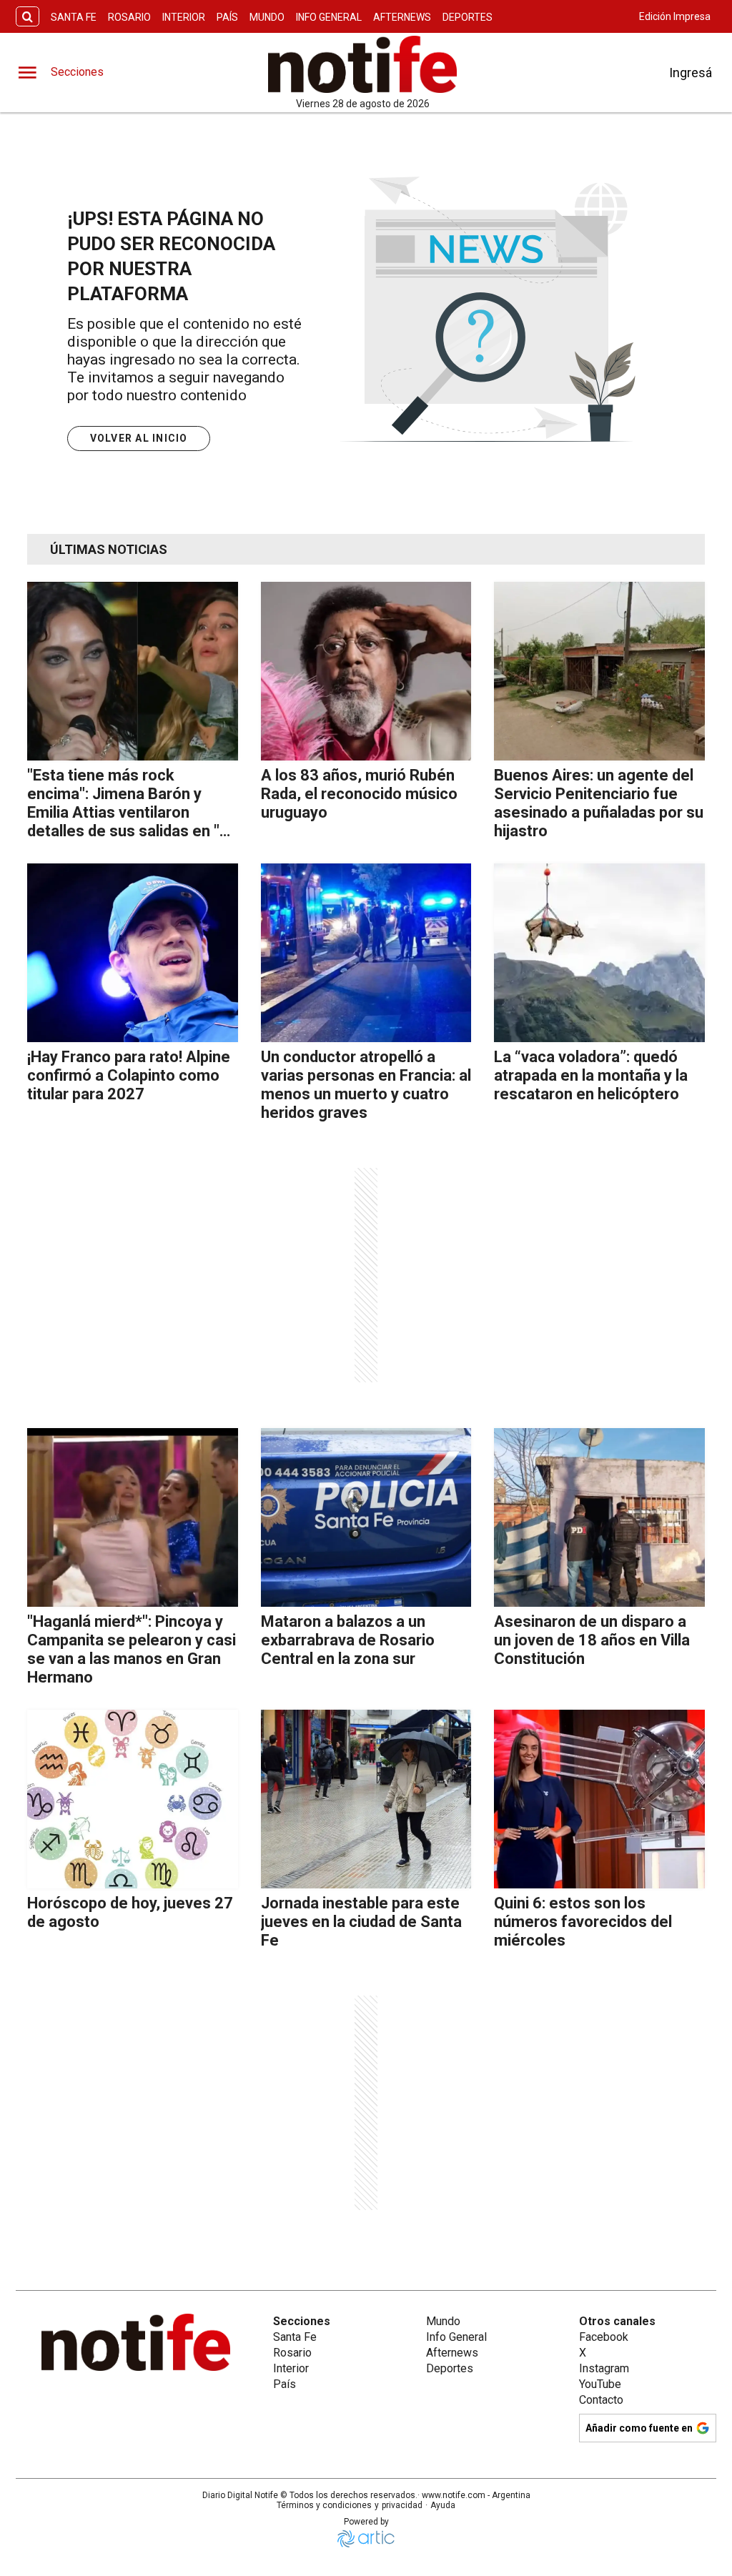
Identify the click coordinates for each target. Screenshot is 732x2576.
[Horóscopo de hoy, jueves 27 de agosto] (133, 1799)
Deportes (468, 17)
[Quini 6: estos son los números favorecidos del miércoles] (599, 1799)
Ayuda (443, 2505)
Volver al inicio (139, 438)
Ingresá (691, 73)
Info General (329, 17)
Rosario (129, 17)
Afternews (402, 17)
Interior (184, 17)
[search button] (28, 17)
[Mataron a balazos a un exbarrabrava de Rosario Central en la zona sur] (366, 1517)
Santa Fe (74, 17)
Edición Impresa (675, 16)
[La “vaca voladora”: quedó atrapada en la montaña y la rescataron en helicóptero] (599, 953)
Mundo (267, 17)
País (227, 17)
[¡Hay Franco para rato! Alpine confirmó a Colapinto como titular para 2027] (133, 953)
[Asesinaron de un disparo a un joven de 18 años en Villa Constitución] (599, 1517)
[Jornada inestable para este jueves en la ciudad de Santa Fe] (366, 1799)
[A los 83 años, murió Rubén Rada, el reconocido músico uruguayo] (366, 671)
